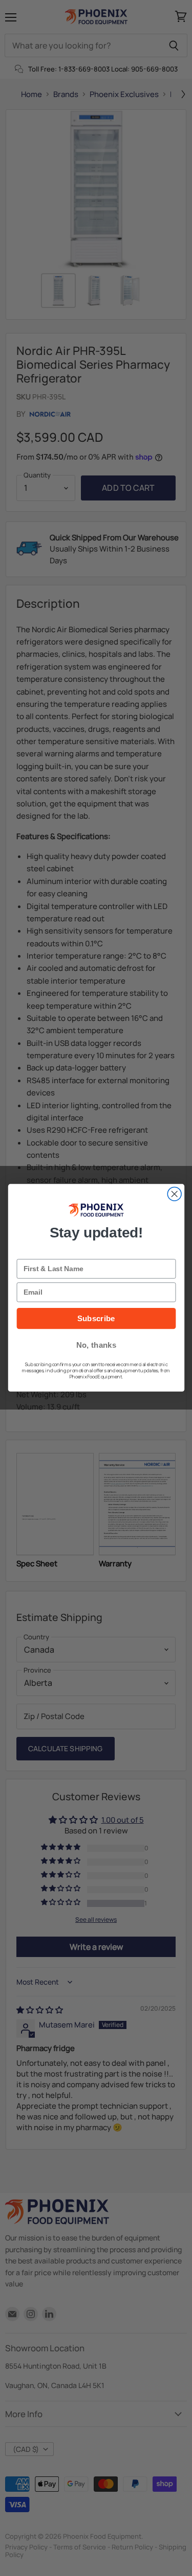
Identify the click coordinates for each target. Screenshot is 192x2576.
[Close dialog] (174, 1194)
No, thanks (96, 1345)
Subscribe (96, 1319)
